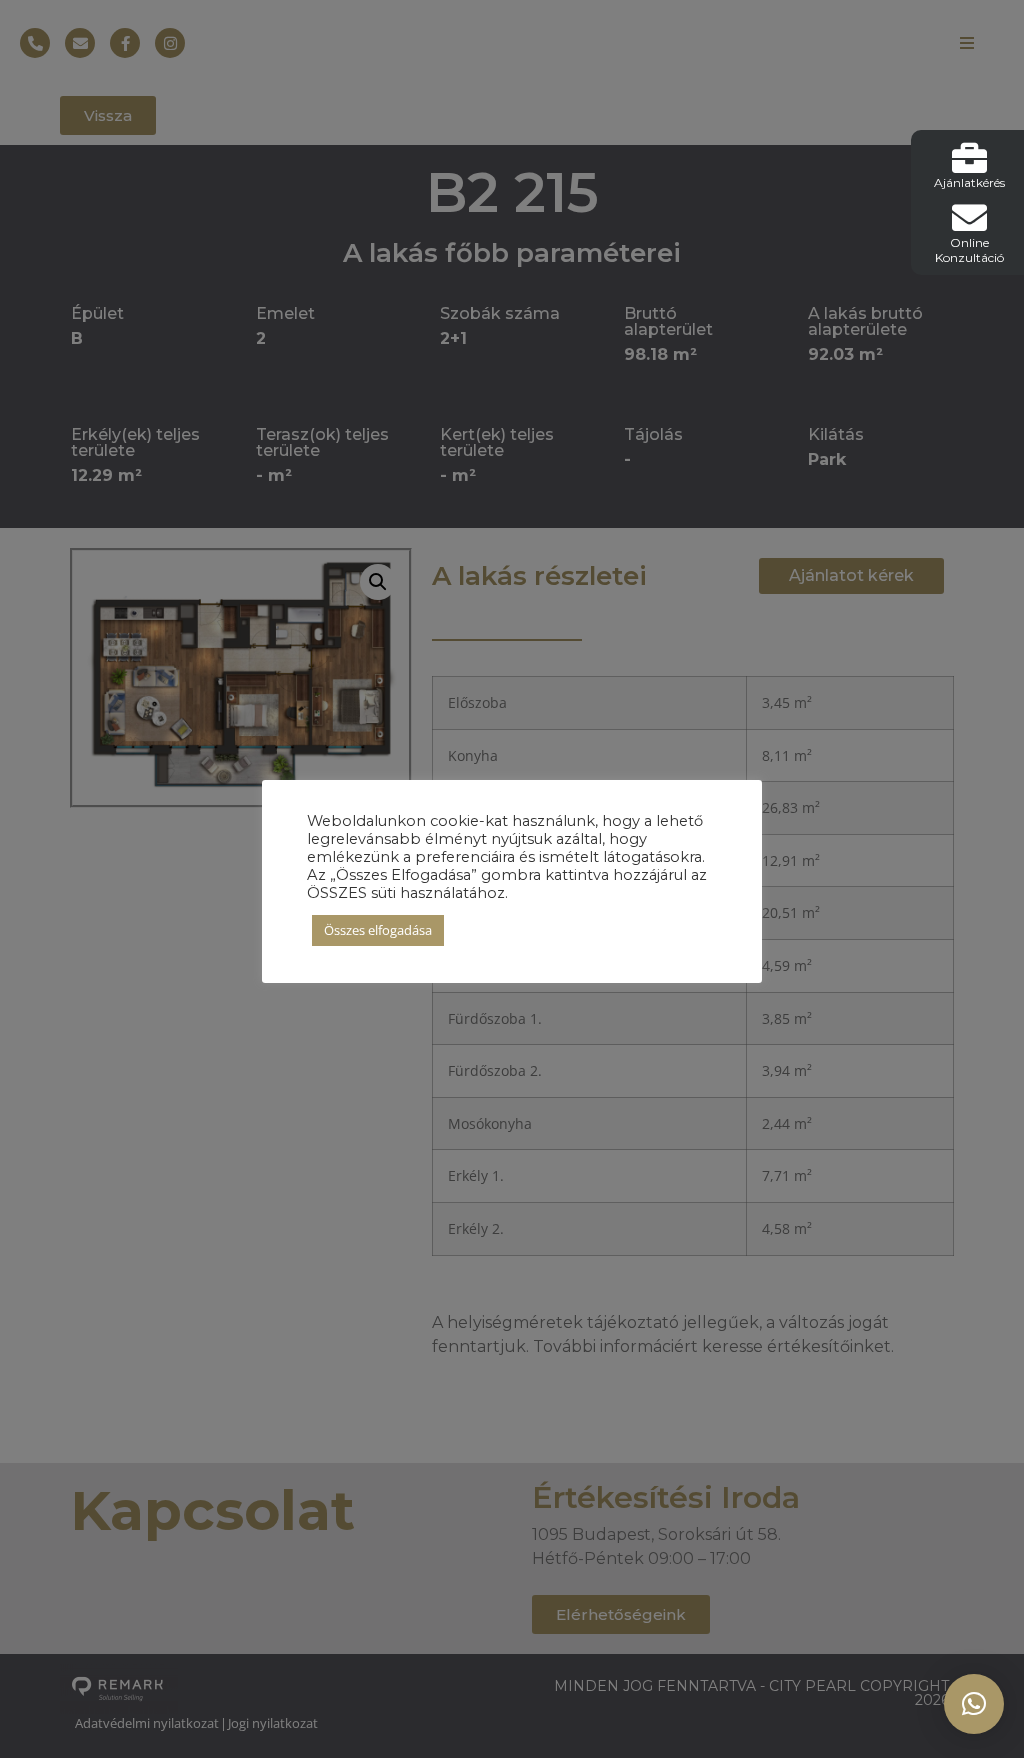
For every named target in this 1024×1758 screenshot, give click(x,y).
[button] (974, 1704)
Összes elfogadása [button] (378, 930)
